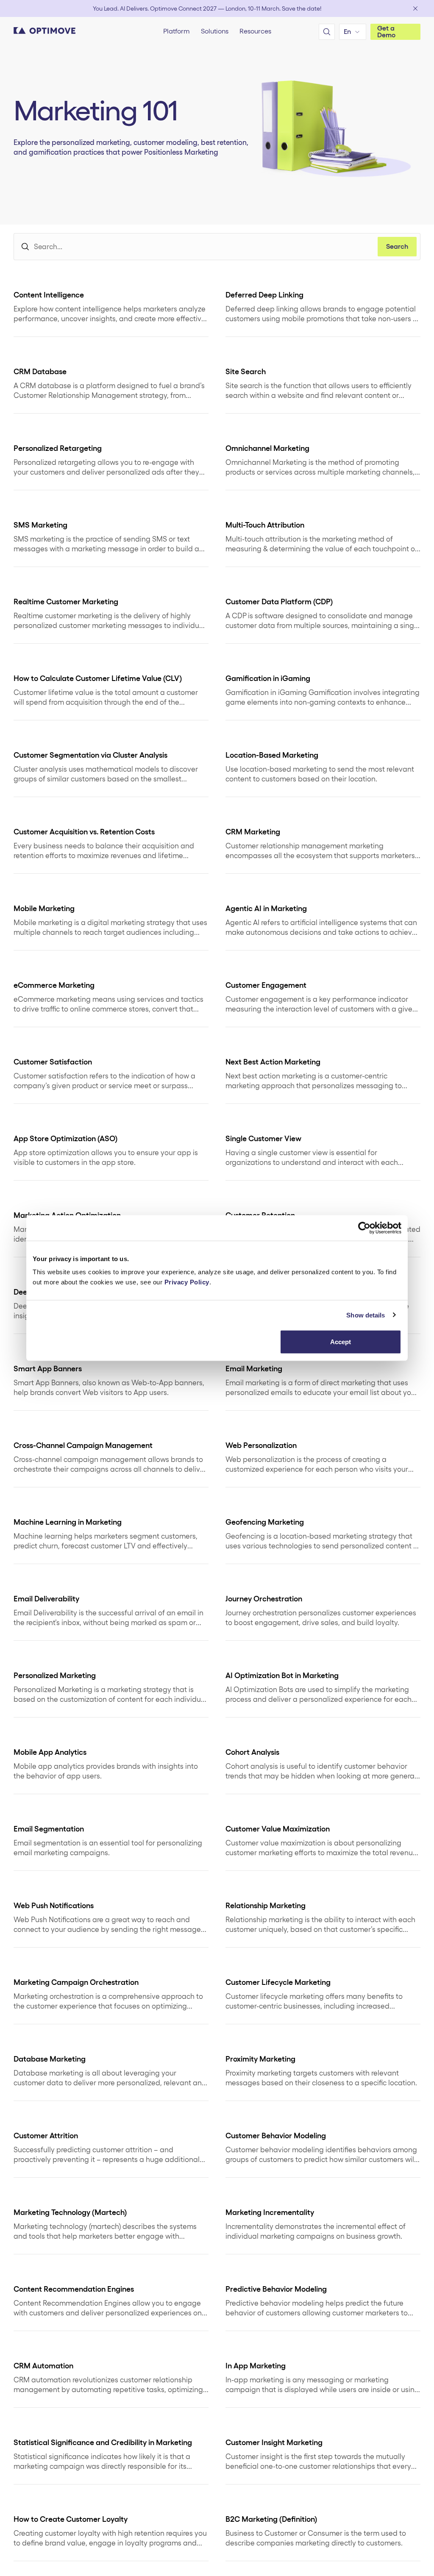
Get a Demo (386, 32)
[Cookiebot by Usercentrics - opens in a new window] (364, 1228)
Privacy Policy (187, 1282)
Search (397, 246)
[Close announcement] (415, 8)
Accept (341, 1342)
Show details (366, 1315)
